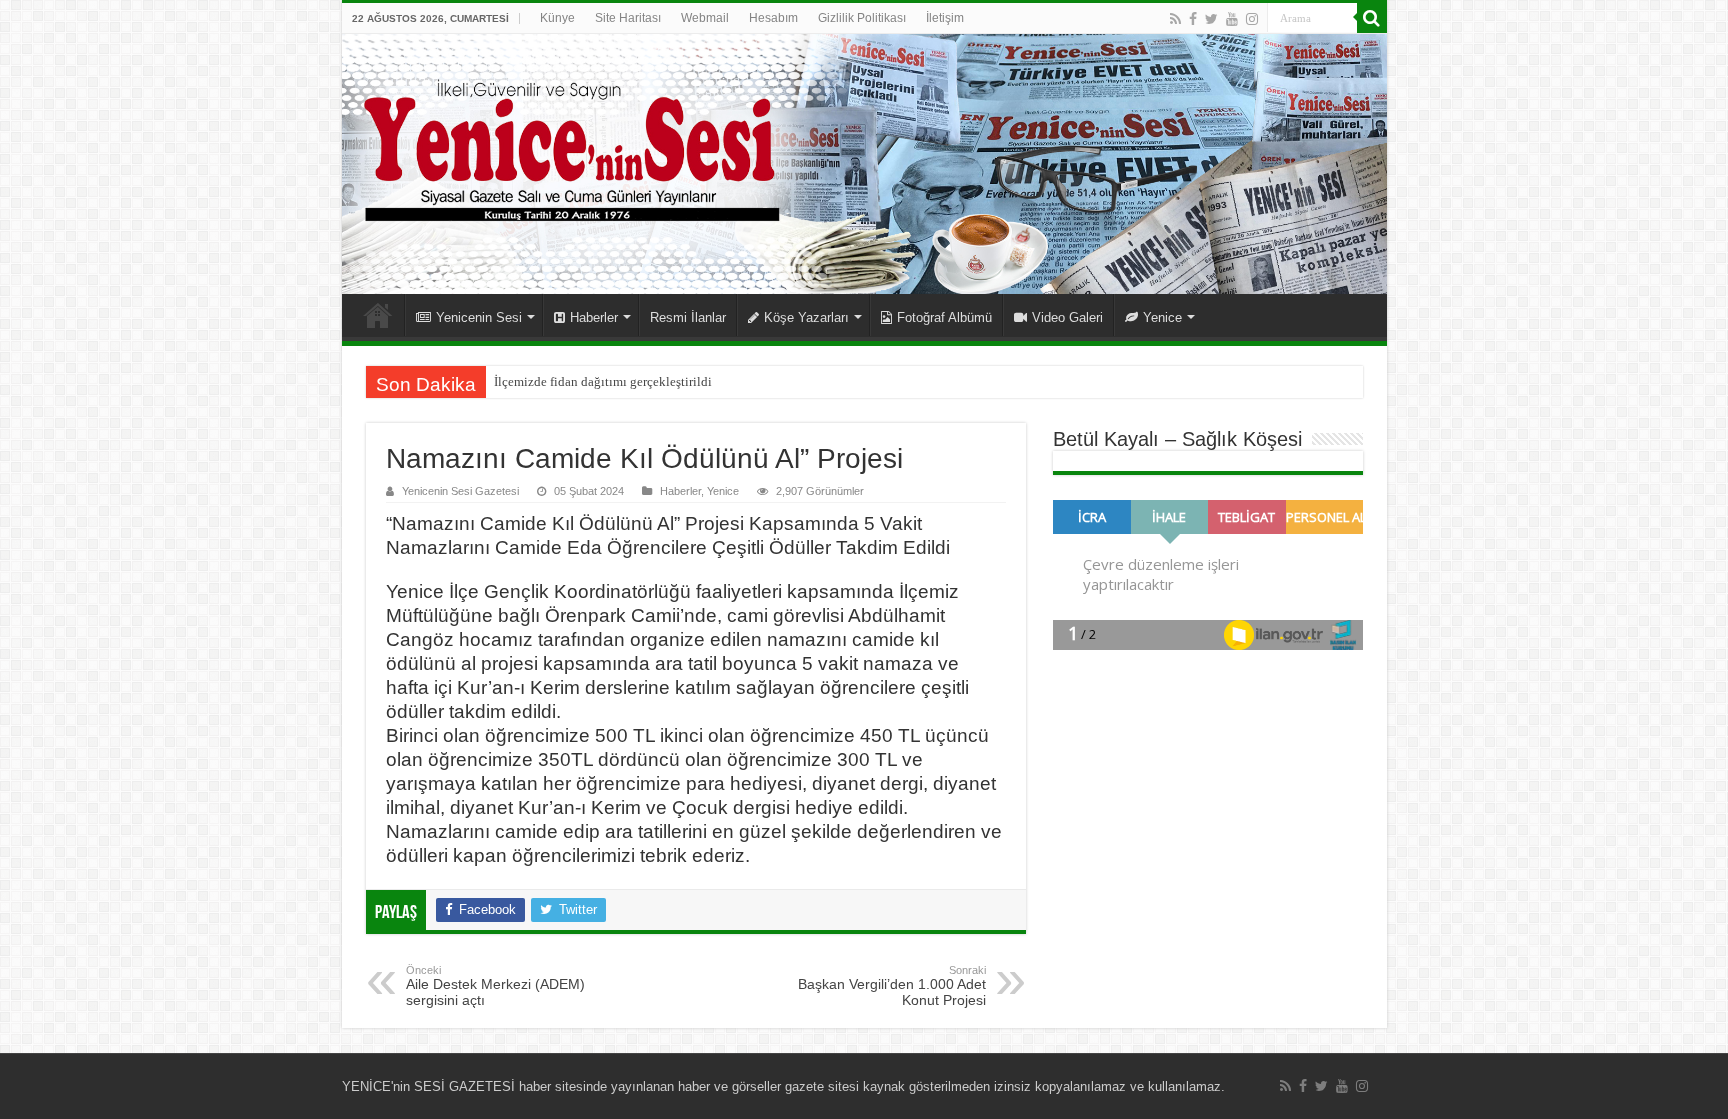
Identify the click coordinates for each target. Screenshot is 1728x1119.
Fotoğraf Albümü (944, 317)
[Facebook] (1193, 19)
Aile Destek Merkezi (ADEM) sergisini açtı (495, 986)
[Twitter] (1211, 19)
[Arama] (1372, 18)
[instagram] (1252, 19)
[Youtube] (1232, 19)
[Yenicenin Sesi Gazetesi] (864, 164)
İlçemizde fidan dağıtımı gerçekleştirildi (603, 381)
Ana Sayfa (378, 315)
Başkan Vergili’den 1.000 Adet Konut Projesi (892, 986)
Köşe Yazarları (806, 317)
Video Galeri (1067, 317)
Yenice (1162, 317)
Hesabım (773, 18)
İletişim (945, 18)
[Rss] (1175, 19)
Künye (557, 18)
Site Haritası (628, 18)
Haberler (594, 317)
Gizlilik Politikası (862, 18)
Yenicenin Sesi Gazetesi (460, 491)
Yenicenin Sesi (479, 317)
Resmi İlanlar (688, 317)
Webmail (705, 18)
